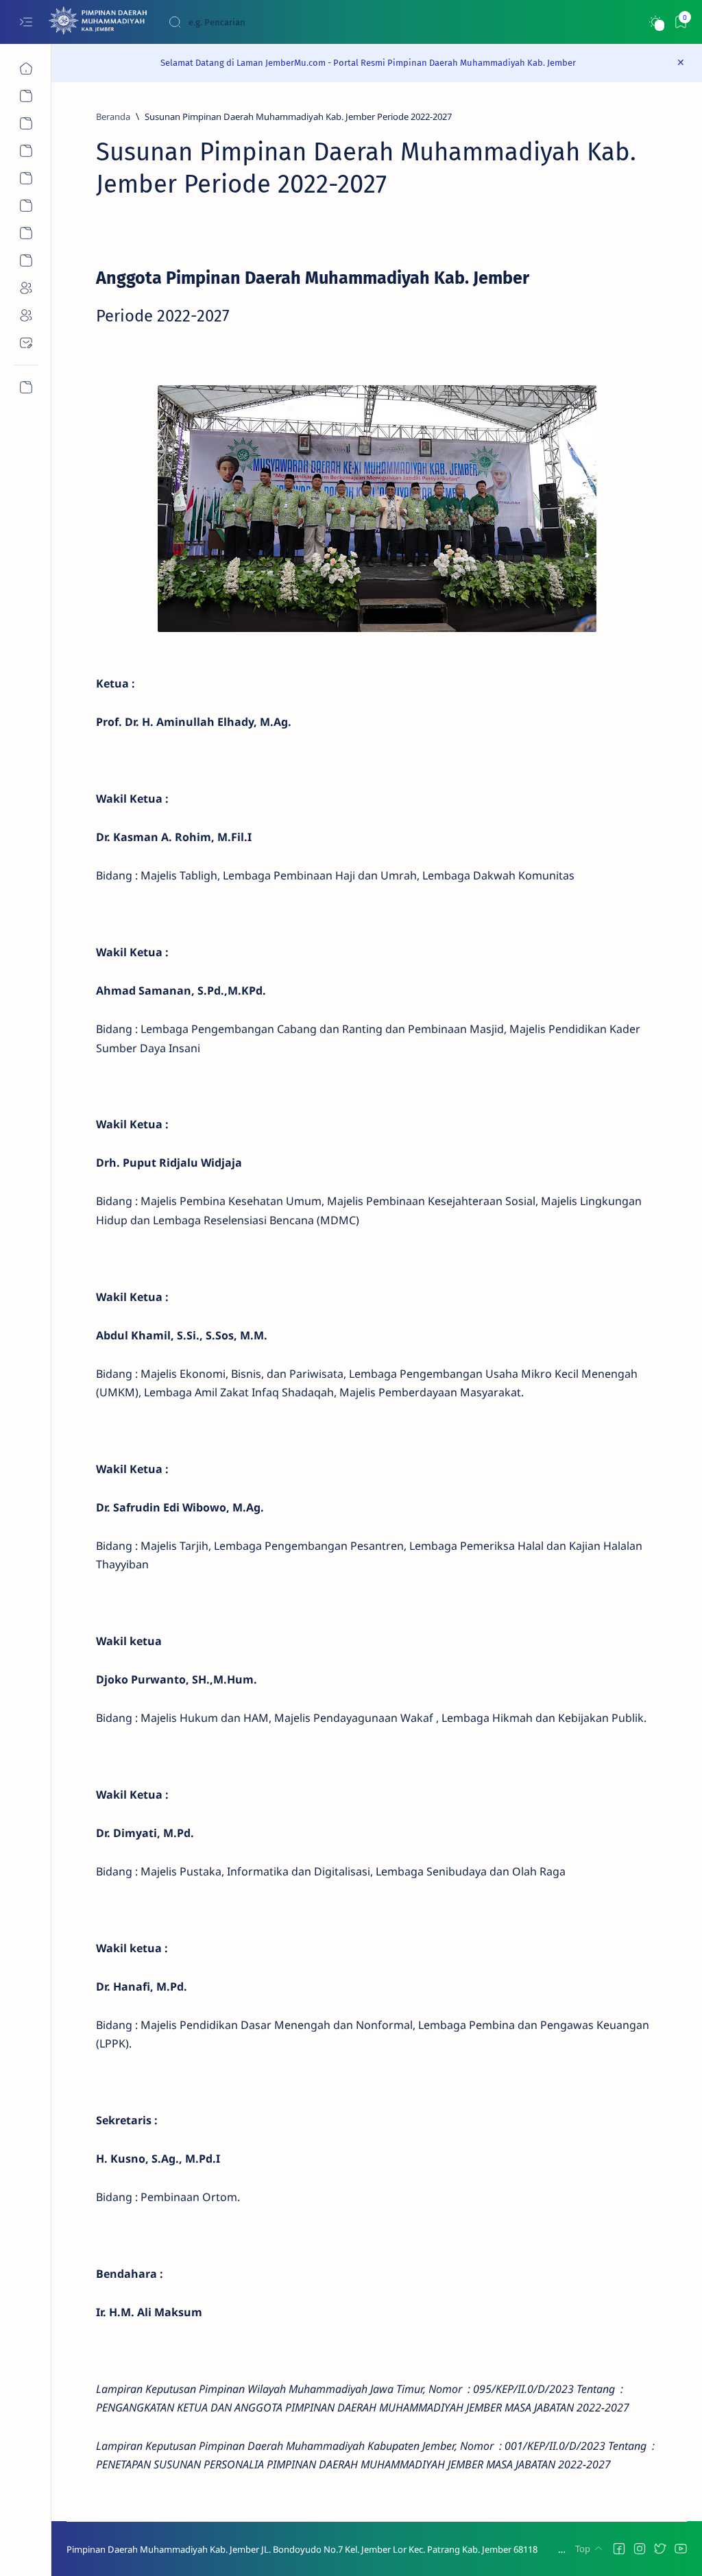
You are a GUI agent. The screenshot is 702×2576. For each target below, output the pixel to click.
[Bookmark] (680, 22)
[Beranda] (26, 69)
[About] (26, 123)
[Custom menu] (26, 387)
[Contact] (26, 343)
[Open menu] (26, 22)
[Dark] (655, 22)
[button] (619, 2549)
